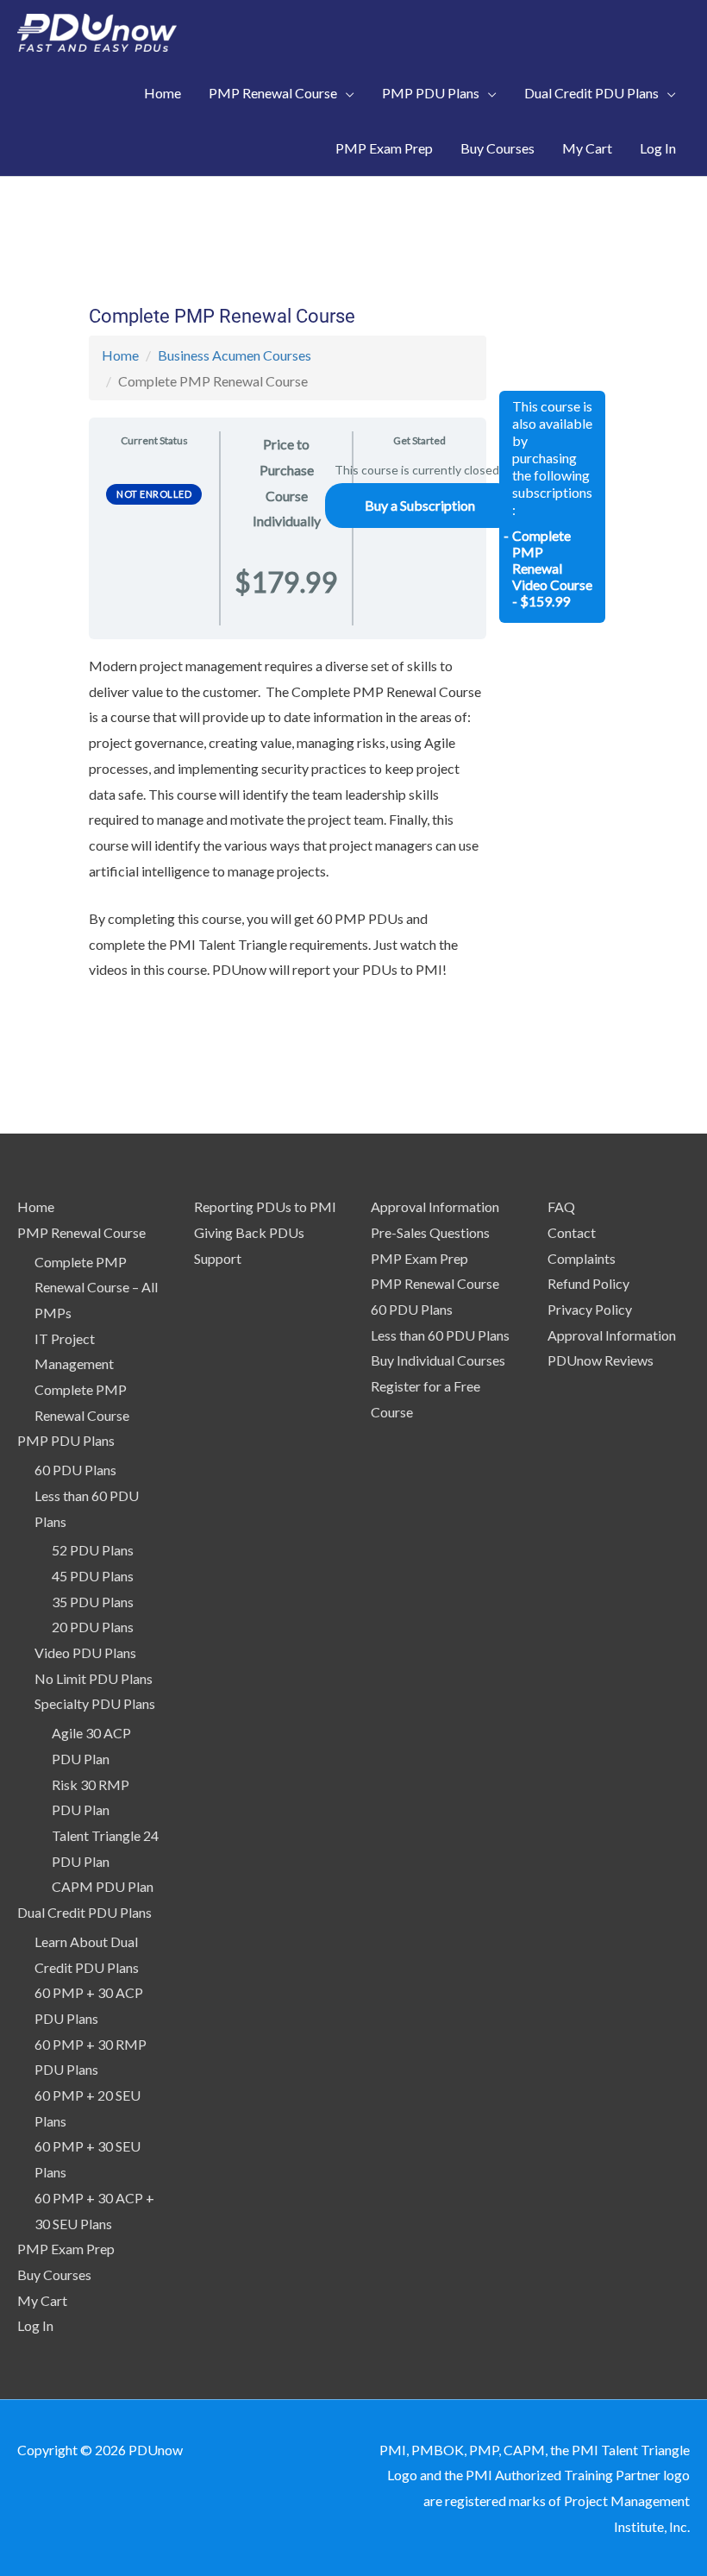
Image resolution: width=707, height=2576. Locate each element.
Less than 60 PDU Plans (440, 1335)
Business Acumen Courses (235, 355)
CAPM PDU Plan (103, 1886)
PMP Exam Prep (66, 2249)
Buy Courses (54, 2274)
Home (120, 355)
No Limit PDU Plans (94, 1678)
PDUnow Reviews (601, 1360)
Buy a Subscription (420, 505)
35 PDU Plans (93, 1602)
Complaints (582, 1258)
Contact (572, 1232)
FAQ (561, 1206)
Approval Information (435, 1206)
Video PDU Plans (85, 1652)
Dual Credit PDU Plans (84, 1912)
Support (218, 1258)
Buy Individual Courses (438, 1360)
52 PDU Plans (93, 1550)
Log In (35, 2325)
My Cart (42, 2300)
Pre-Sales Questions (430, 1232)
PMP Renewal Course (81, 1232)
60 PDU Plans (75, 1470)
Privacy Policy (590, 1309)
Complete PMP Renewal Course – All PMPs (96, 1287)
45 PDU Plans (93, 1576)
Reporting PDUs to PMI (265, 1206)
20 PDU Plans (93, 1627)
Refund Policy (588, 1283)
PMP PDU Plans (66, 1440)
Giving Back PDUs (249, 1232)
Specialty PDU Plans (95, 1703)
